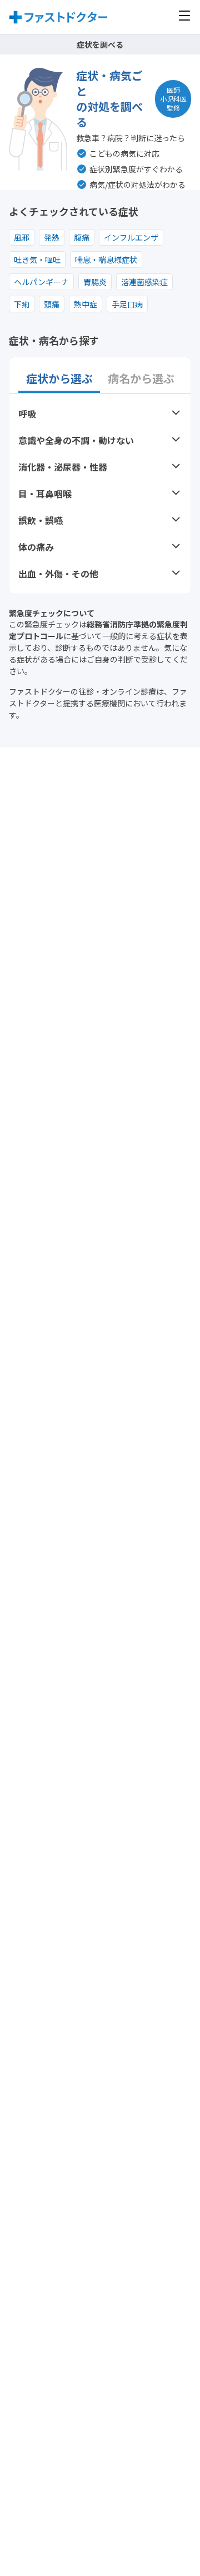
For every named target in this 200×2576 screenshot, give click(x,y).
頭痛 (52, 304)
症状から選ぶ (59, 378)
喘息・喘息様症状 (106, 260)
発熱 (52, 237)
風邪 (22, 237)
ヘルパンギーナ (41, 282)
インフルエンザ (131, 237)
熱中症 (86, 304)
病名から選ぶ (141, 378)
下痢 (22, 304)
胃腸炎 (95, 282)
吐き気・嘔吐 (37, 260)
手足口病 (127, 304)
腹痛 (82, 237)
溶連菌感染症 (144, 282)
